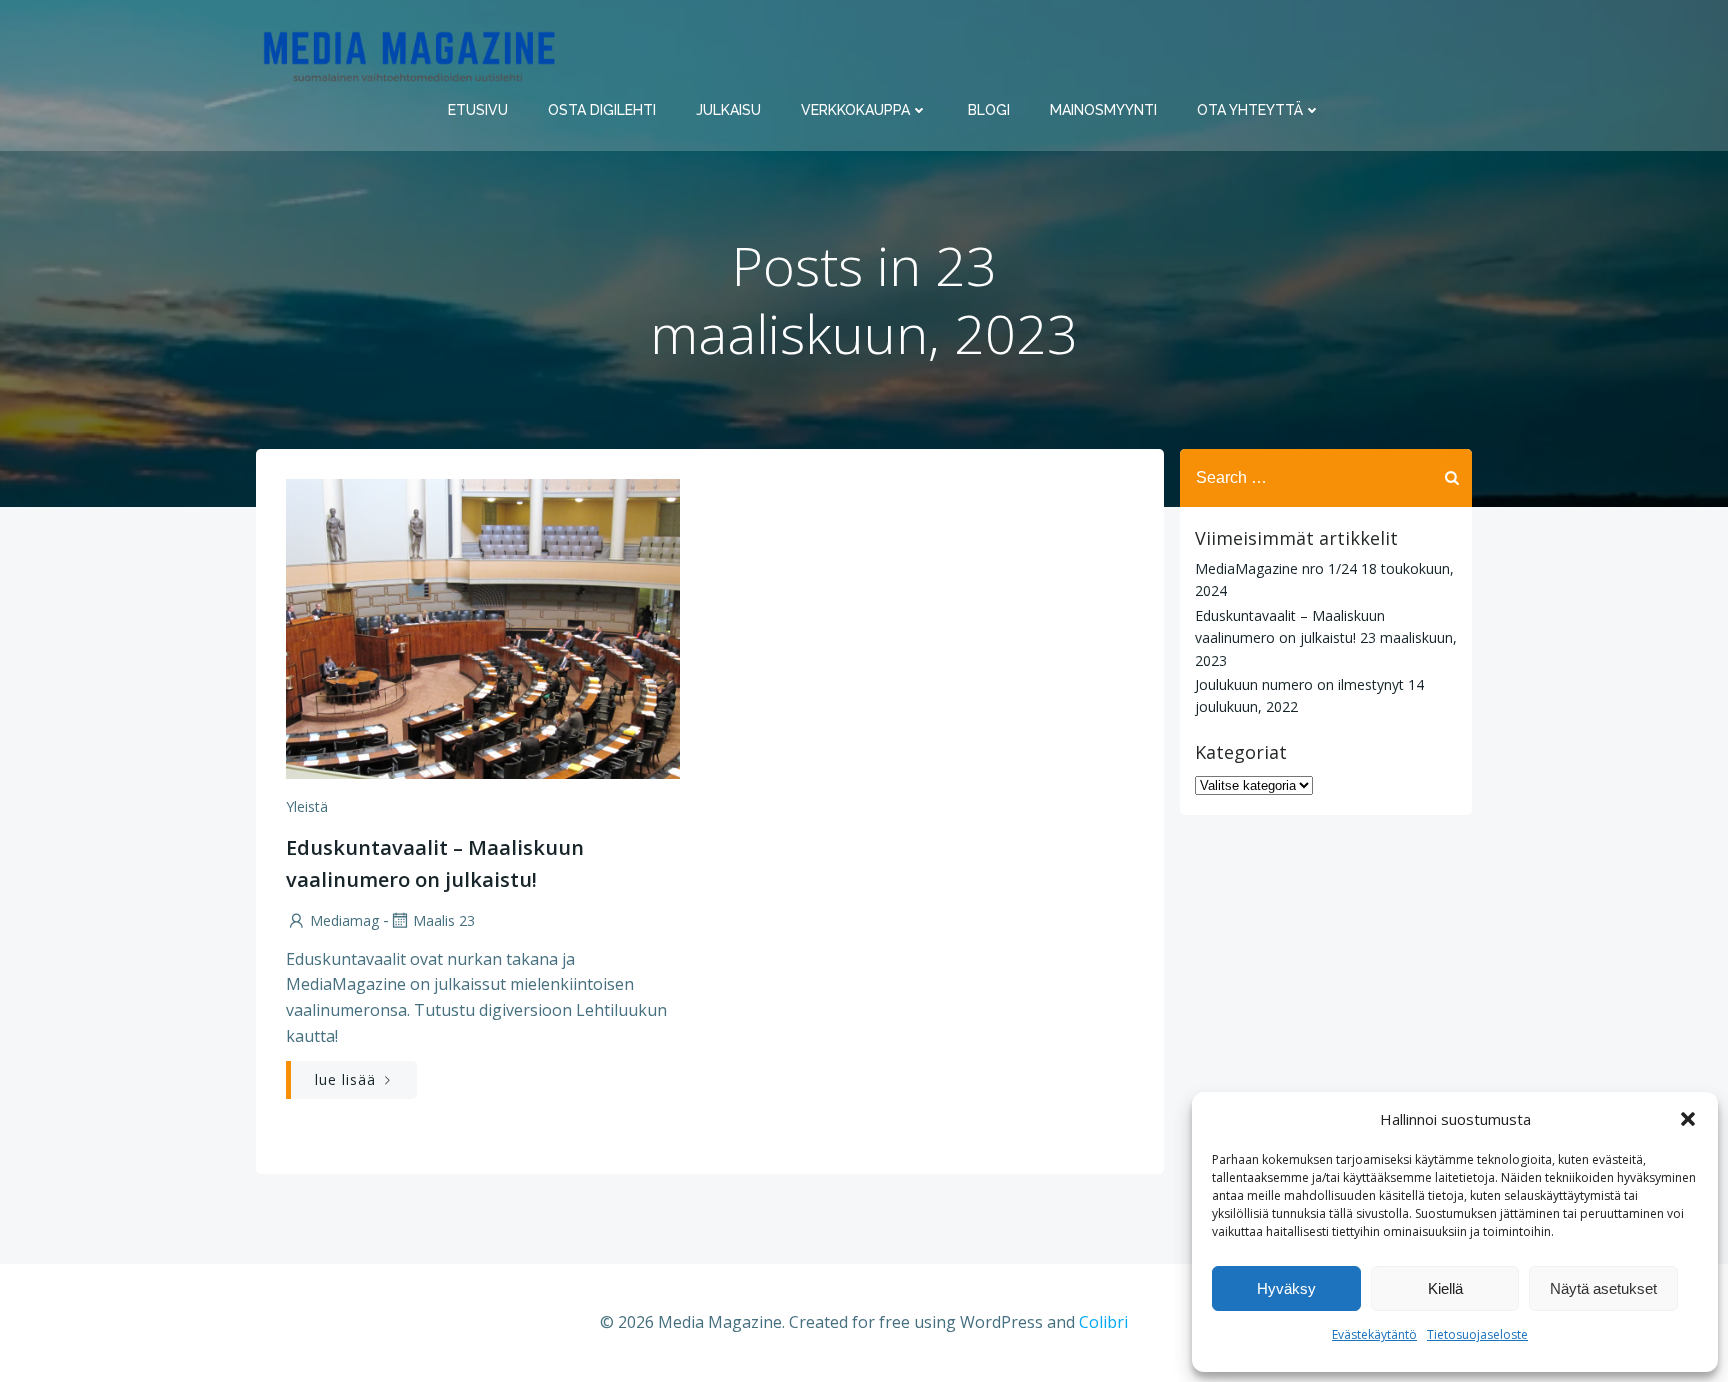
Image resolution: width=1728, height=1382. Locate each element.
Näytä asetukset (1603, 1288)
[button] (1688, 1119)
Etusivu (478, 110)
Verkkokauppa (855, 110)
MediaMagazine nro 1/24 (1276, 568)
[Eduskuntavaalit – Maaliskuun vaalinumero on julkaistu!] (483, 627)
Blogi (989, 110)
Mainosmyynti (1103, 110)
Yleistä (307, 806)
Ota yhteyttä (1250, 110)
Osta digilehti (602, 110)
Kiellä (1445, 1288)
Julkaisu (728, 110)
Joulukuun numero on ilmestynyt (1299, 684)
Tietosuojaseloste (1477, 1334)
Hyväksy (1286, 1288)
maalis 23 (444, 920)
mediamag (344, 920)
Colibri (1103, 1322)
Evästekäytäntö (1374, 1334)
